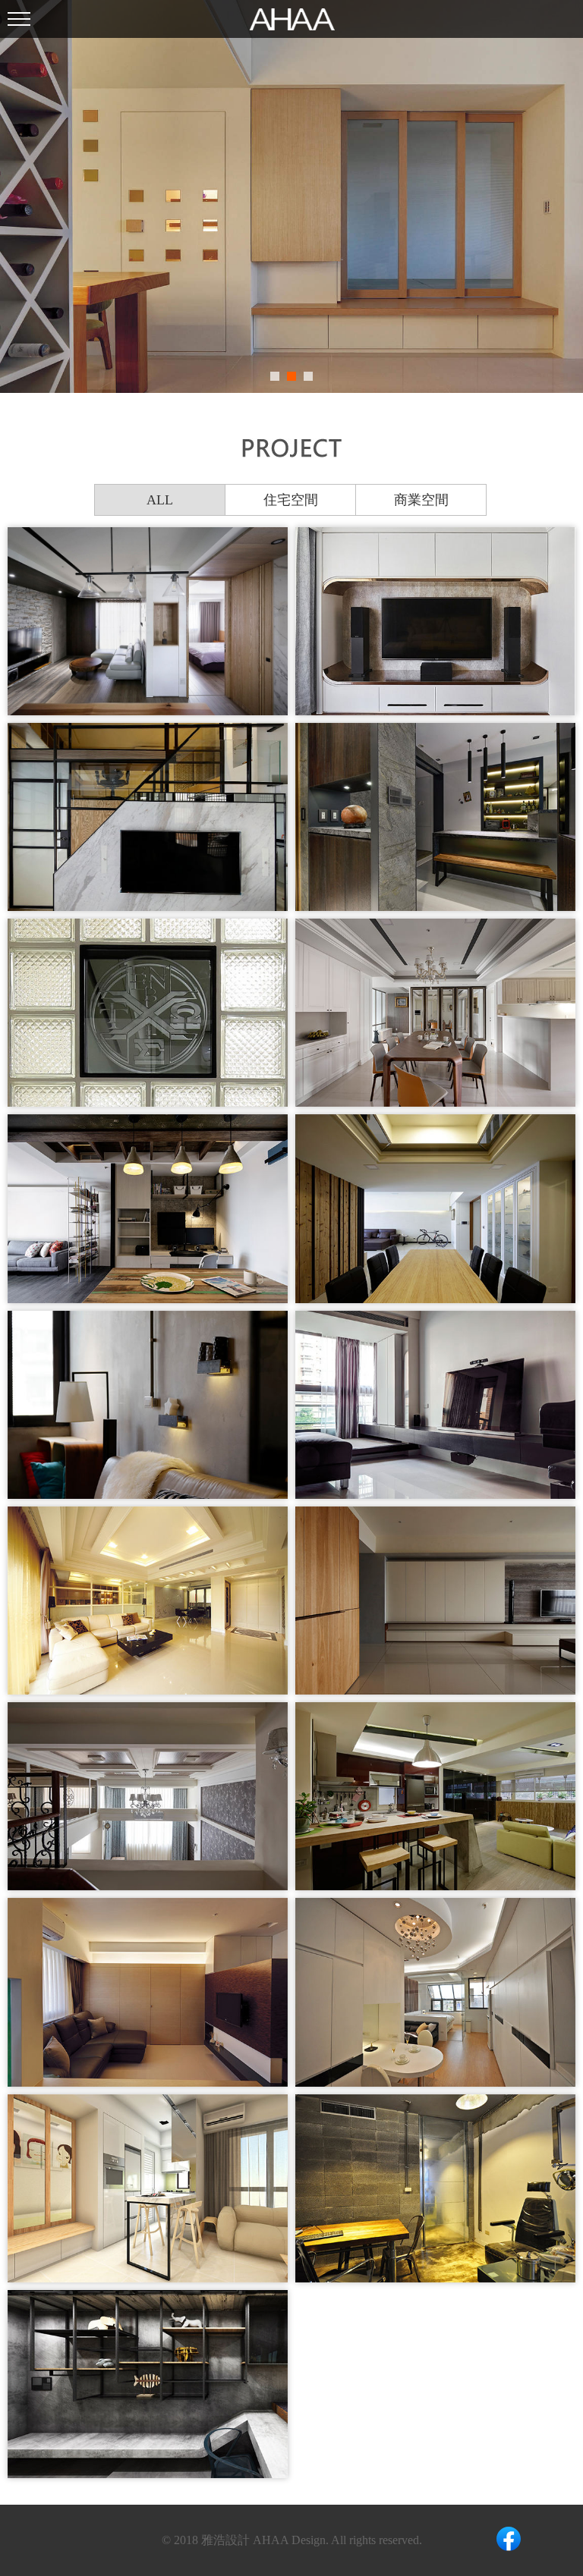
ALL (160, 500)
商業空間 (421, 500)
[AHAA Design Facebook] (509, 2540)
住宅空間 (291, 500)
